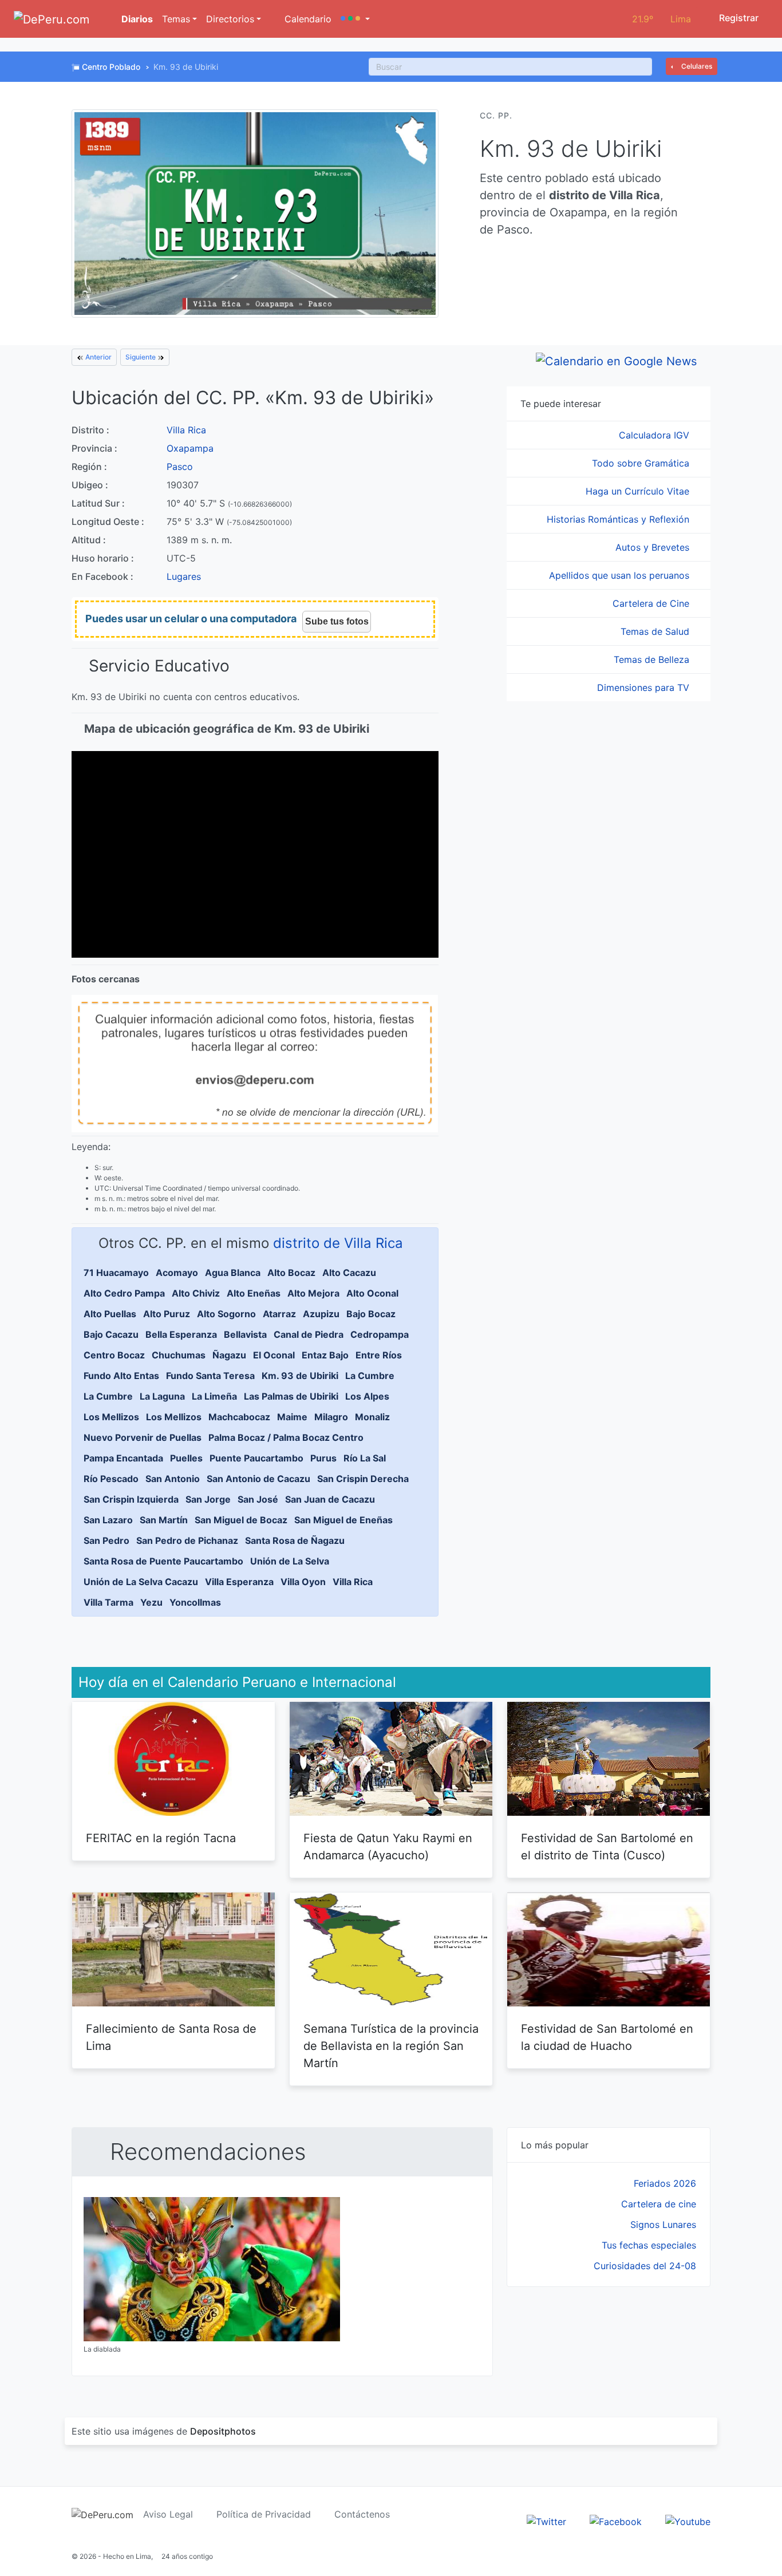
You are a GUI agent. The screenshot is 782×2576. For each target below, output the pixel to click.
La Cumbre (370, 1376)
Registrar (738, 18)
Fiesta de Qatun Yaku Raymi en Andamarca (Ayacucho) (388, 1847)
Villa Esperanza (239, 1582)
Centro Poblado (111, 67)
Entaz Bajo (325, 1355)
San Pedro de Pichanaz (187, 1540)
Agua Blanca (233, 1273)
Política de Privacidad (264, 2514)
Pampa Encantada (123, 1458)
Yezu (151, 1602)
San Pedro (106, 1540)
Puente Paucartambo (256, 1458)
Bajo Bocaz (371, 1314)
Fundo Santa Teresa (210, 1376)
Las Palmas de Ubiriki (291, 1396)
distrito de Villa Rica (338, 1243)
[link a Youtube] (688, 2520)
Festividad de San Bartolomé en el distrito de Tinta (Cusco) (607, 1847)
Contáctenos (362, 2514)
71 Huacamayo (116, 1273)
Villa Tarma (108, 1602)
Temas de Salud (656, 631)
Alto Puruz (167, 1314)
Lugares (184, 576)
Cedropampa (380, 1334)
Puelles (186, 1458)
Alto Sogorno (226, 1314)
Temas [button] (176, 19)
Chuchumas (179, 1355)
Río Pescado (111, 1479)
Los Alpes (367, 1396)
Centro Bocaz (114, 1355)
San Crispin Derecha (363, 1479)
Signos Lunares (663, 2225)
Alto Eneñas (254, 1293)
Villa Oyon (303, 1582)
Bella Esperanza (181, 1334)
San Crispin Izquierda (131, 1499)
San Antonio (173, 1479)
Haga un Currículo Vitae (639, 491)
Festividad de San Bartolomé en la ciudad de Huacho (607, 2037)
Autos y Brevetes (654, 547)
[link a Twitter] (546, 2520)
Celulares (696, 66)
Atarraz (279, 1314)
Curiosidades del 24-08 (645, 2266)
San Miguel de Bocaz (241, 1520)
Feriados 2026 (665, 2183)
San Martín (164, 1520)
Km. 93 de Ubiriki (300, 1376)
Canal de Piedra (309, 1334)
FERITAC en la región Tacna (161, 1838)
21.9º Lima (661, 19)
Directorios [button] (230, 19)
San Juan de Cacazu (330, 1499)
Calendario (307, 19)
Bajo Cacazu (111, 1334)
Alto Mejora (313, 1293)
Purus (323, 1458)
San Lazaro (108, 1520)
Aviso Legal (168, 2514)
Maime (292, 1417)
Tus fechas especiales (649, 2245)
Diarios (136, 19)
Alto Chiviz (196, 1293)
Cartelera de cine (659, 2204)
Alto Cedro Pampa (124, 1293)
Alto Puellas (110, 1314)
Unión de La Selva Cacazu (141, 1582)
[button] (355, 19)
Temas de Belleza (653, 659)
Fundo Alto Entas (121, 1376)
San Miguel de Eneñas (343, 1520)
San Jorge (208, 1499)
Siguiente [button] (141, 357)
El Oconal (274, 1355)
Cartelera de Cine (652, 603)
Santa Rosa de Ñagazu (295, 1540)
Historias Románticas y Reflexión (619, 519)
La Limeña (214, 1396)
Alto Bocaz (291, 1273)
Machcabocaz (239, 1417)
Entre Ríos (379, 1355)
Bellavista (245, 1334)
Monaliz (372, 1417)
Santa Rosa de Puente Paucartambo (163, 1561)
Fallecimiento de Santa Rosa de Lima (171, 2037)
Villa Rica (186, 430)
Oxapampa (190, 448)
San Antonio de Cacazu (258, 1479)
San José (258, 1499)
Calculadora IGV (655, 435)
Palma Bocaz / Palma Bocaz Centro (286, 1437)
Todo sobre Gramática (642, 463)
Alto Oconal (372, 1293)
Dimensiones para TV (645, 688)
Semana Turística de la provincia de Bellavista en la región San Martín (391, 2046)
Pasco (180, 467)
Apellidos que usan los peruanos (621, 575)
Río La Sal (365, 1458)
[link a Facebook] (616, 2520)
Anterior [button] (98, 357)
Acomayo (177, 1273)
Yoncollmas (195, 1602)
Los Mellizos (111, 1417)
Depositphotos (223, 2431)
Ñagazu (229, 1355)
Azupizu (321, 1314)
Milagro (331, 1417)
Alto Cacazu (349, 1273)
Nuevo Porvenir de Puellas (143, 1437)
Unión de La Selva (290, 1561)
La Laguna (162, 1396)
